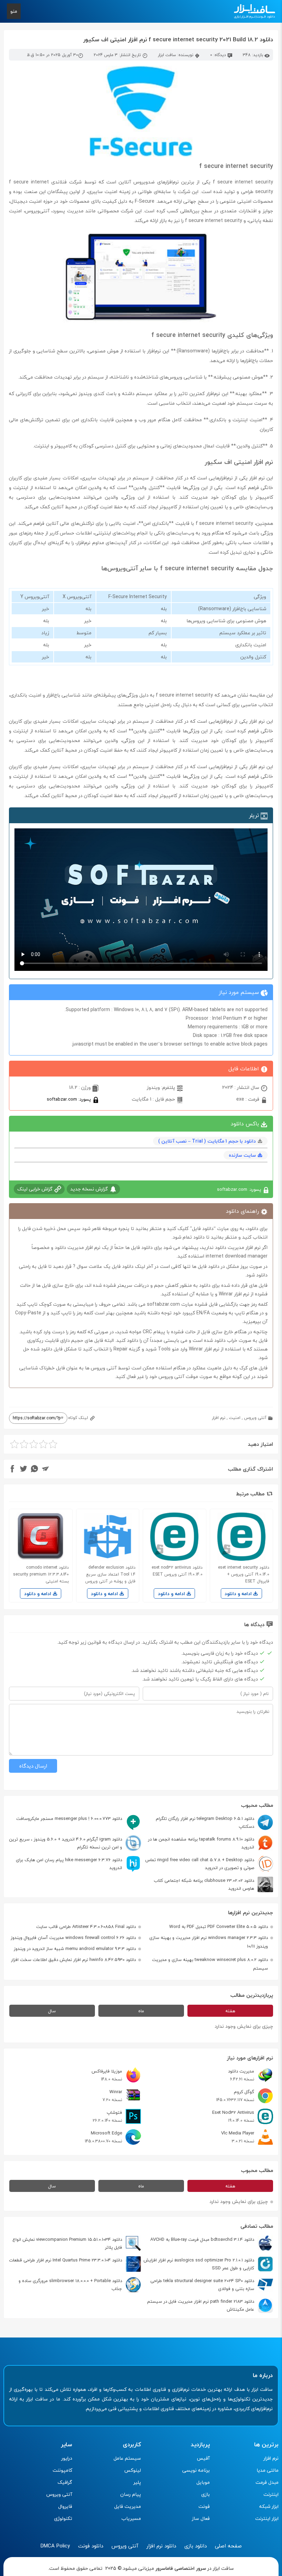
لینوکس (133, 2470)
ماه (141, 2011)
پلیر (137, 2482)
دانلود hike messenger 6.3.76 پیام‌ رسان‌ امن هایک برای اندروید (69, 1864)
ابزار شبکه (269, 2506)
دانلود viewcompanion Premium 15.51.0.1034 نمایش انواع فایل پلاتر (67, 2243)
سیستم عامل (127, 2458)
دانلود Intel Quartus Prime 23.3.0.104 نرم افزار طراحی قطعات (66, 2260)
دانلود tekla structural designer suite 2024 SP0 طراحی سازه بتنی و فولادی (202, 2285)
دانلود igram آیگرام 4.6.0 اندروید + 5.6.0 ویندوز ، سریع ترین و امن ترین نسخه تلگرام (66, 1843)
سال (52, 2011)
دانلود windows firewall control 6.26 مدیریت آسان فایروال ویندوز (73, 1938)
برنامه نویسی (196, 2470)
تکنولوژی (63, 2518)
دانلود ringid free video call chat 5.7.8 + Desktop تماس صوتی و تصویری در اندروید (200, 1864)
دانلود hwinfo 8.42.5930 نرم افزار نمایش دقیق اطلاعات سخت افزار (73, 1960)
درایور (67, 2458)
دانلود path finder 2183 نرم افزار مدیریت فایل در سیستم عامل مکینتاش (201, 2305)
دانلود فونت (91, 2546)
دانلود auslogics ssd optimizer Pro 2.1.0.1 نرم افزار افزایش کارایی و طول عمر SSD (199, 2264)
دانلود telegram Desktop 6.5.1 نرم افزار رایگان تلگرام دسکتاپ (205, 1822)
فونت (204, 2506)
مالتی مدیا (268, 2470)
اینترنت (271, 2494)
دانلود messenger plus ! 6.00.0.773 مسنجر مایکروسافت (69, 1819)
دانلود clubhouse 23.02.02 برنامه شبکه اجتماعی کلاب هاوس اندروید (204, 1884)
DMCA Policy (55, 2546)
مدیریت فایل (128, 2506)
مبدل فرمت (267, 2482)
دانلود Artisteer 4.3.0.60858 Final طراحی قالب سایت (86, 1927)
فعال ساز (201, 2518)
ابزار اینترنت (267, 2518)
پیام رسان (131, 2494)
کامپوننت (62, 2470)
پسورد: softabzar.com (69, 1099)
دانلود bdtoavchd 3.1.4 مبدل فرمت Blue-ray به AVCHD (202, 2239)
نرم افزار (219, 1418)
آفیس (203, 2458)
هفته (230, 2011)
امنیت (235, 1418)
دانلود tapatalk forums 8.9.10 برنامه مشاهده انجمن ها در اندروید (201, 1843)
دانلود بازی (196, 2546)
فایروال (65, 2506)
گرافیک (65, 2482)
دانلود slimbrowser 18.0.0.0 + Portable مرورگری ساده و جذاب (70, 2285)
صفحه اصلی (228, 2546)
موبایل (203, 2482)
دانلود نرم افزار (161, 2546)
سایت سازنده (242, 1155)
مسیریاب (131, 2518)
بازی (205, 2494)
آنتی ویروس (255, 1418)
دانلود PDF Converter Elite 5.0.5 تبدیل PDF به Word (219, 1927)
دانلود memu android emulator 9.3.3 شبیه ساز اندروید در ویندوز (75, 1949)
